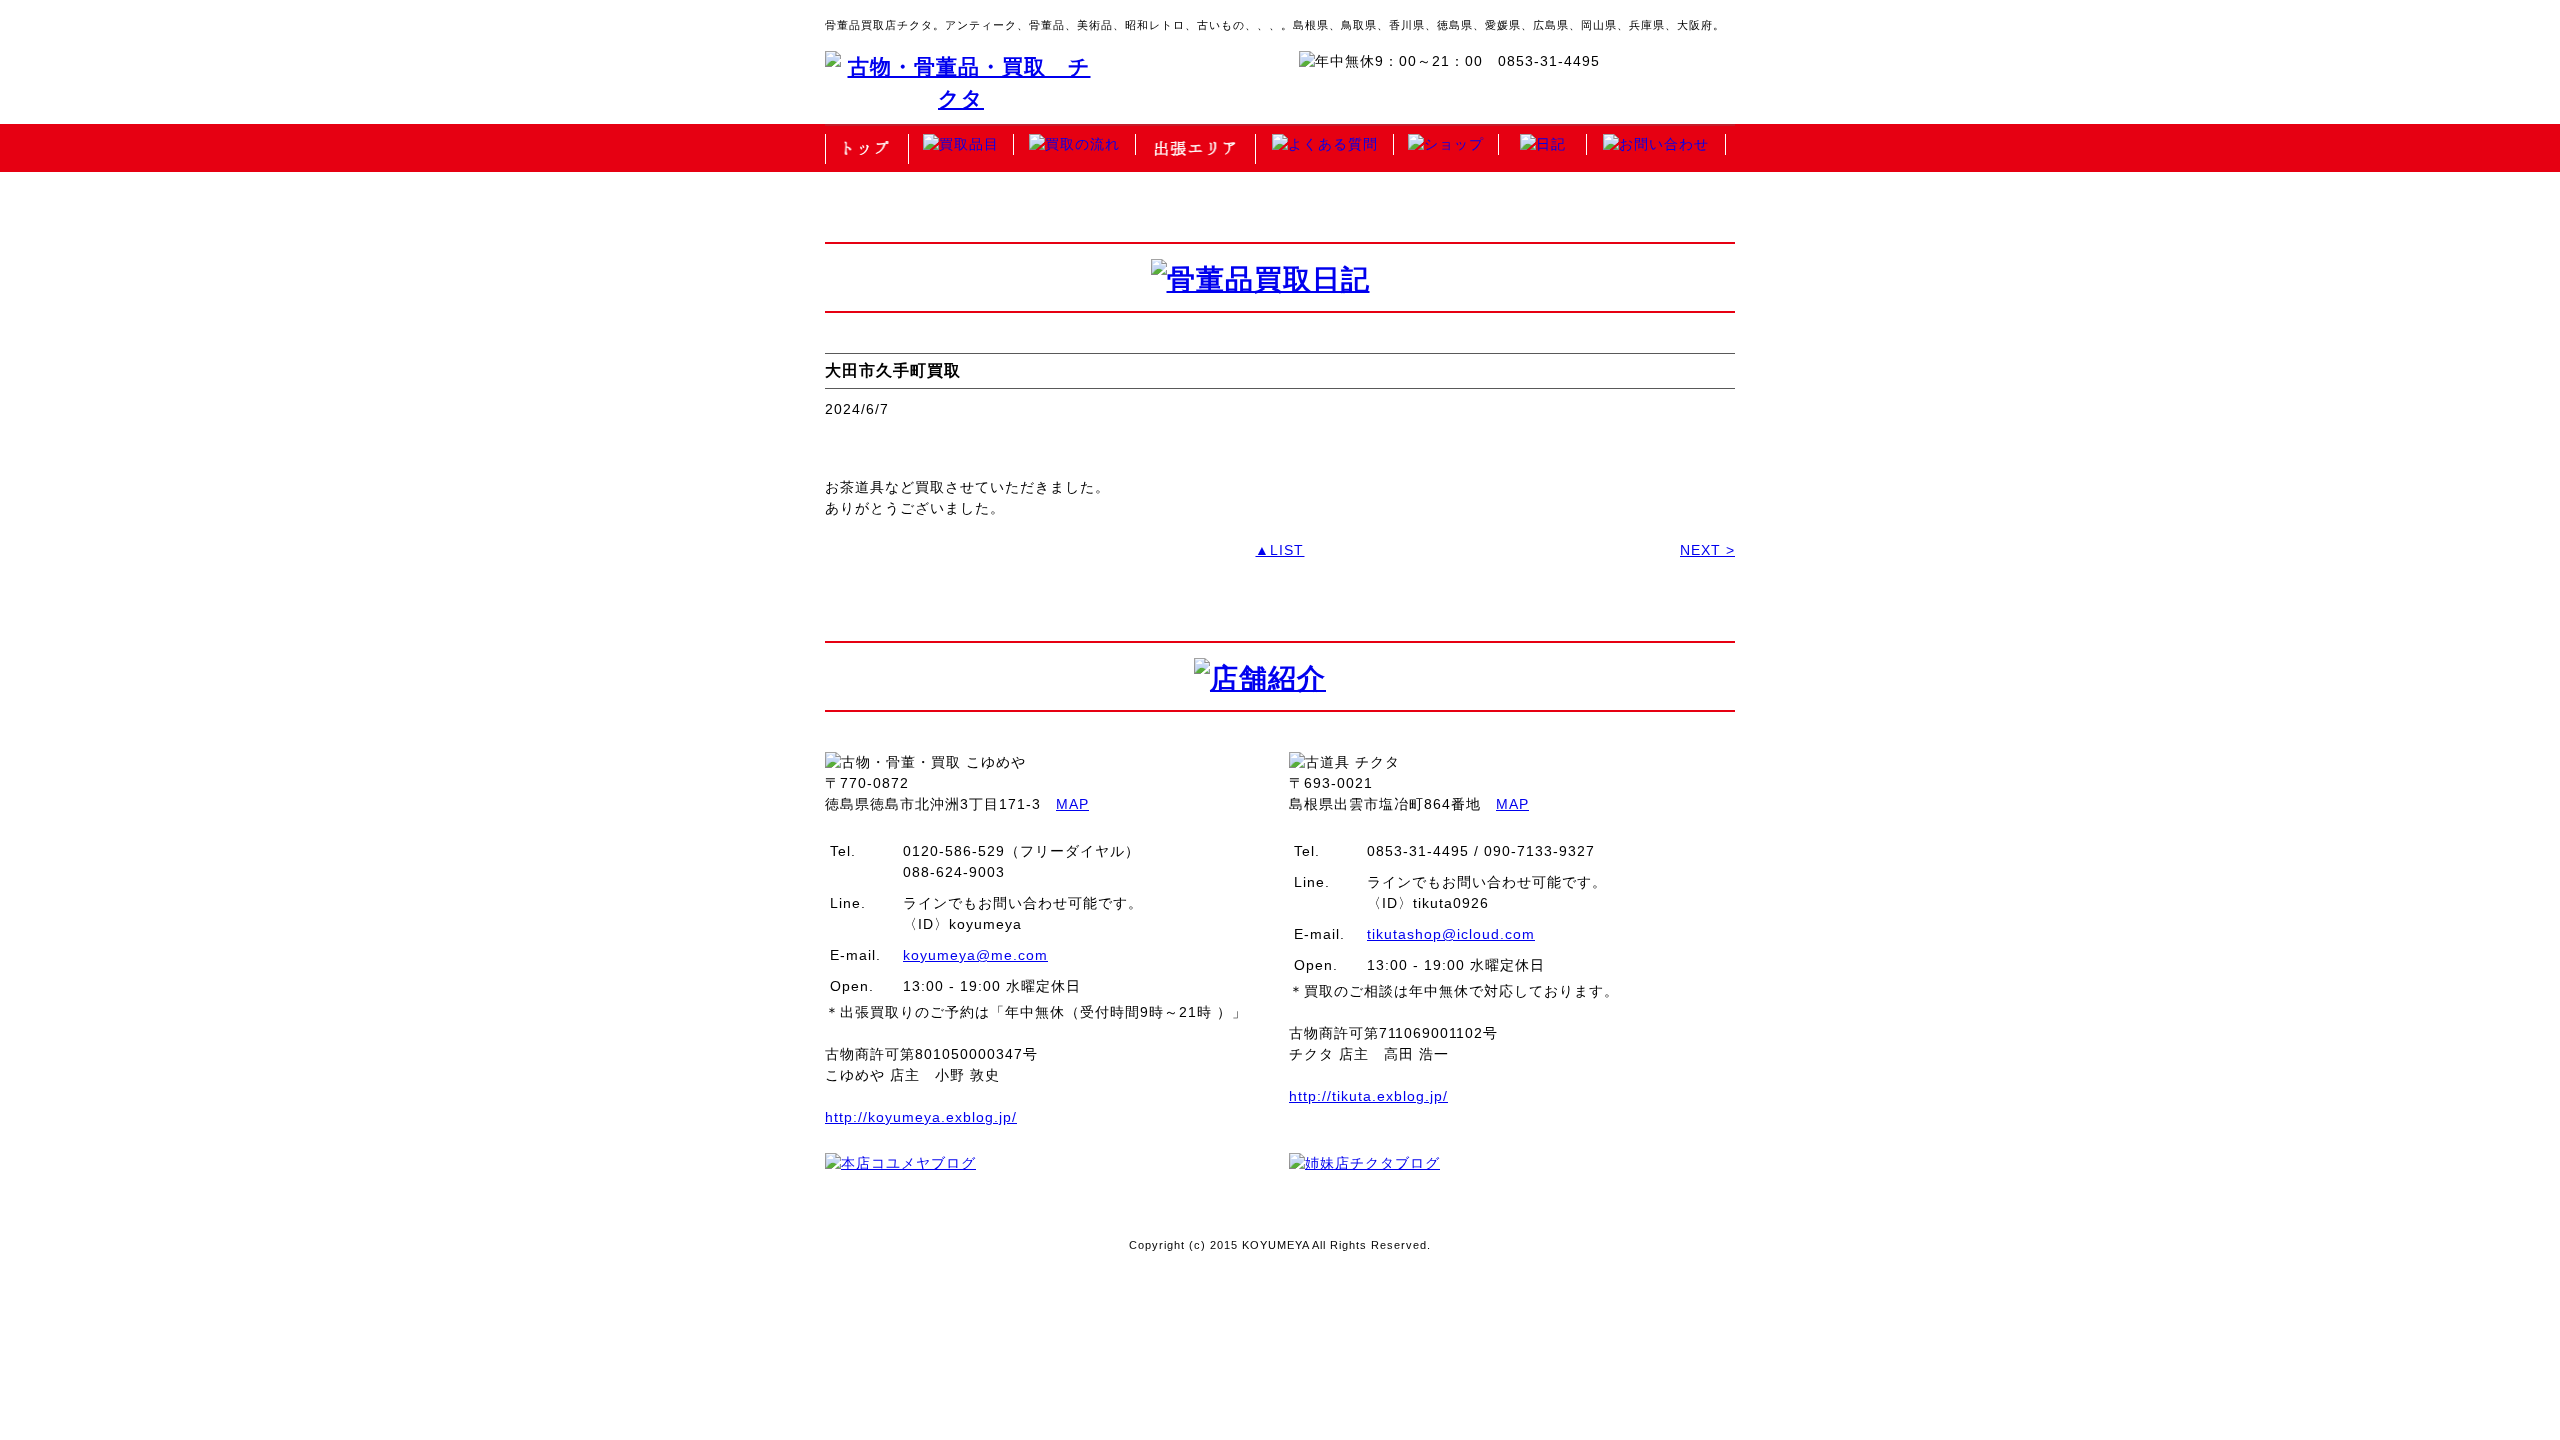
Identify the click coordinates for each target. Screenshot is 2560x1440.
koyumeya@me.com (975, 955)
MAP (1072, 804)
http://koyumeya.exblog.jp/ (921, 1117)
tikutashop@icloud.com (1451, 934)
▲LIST (1279, 550)
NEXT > (1707, 550)
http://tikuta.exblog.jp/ (1368, 1096)
